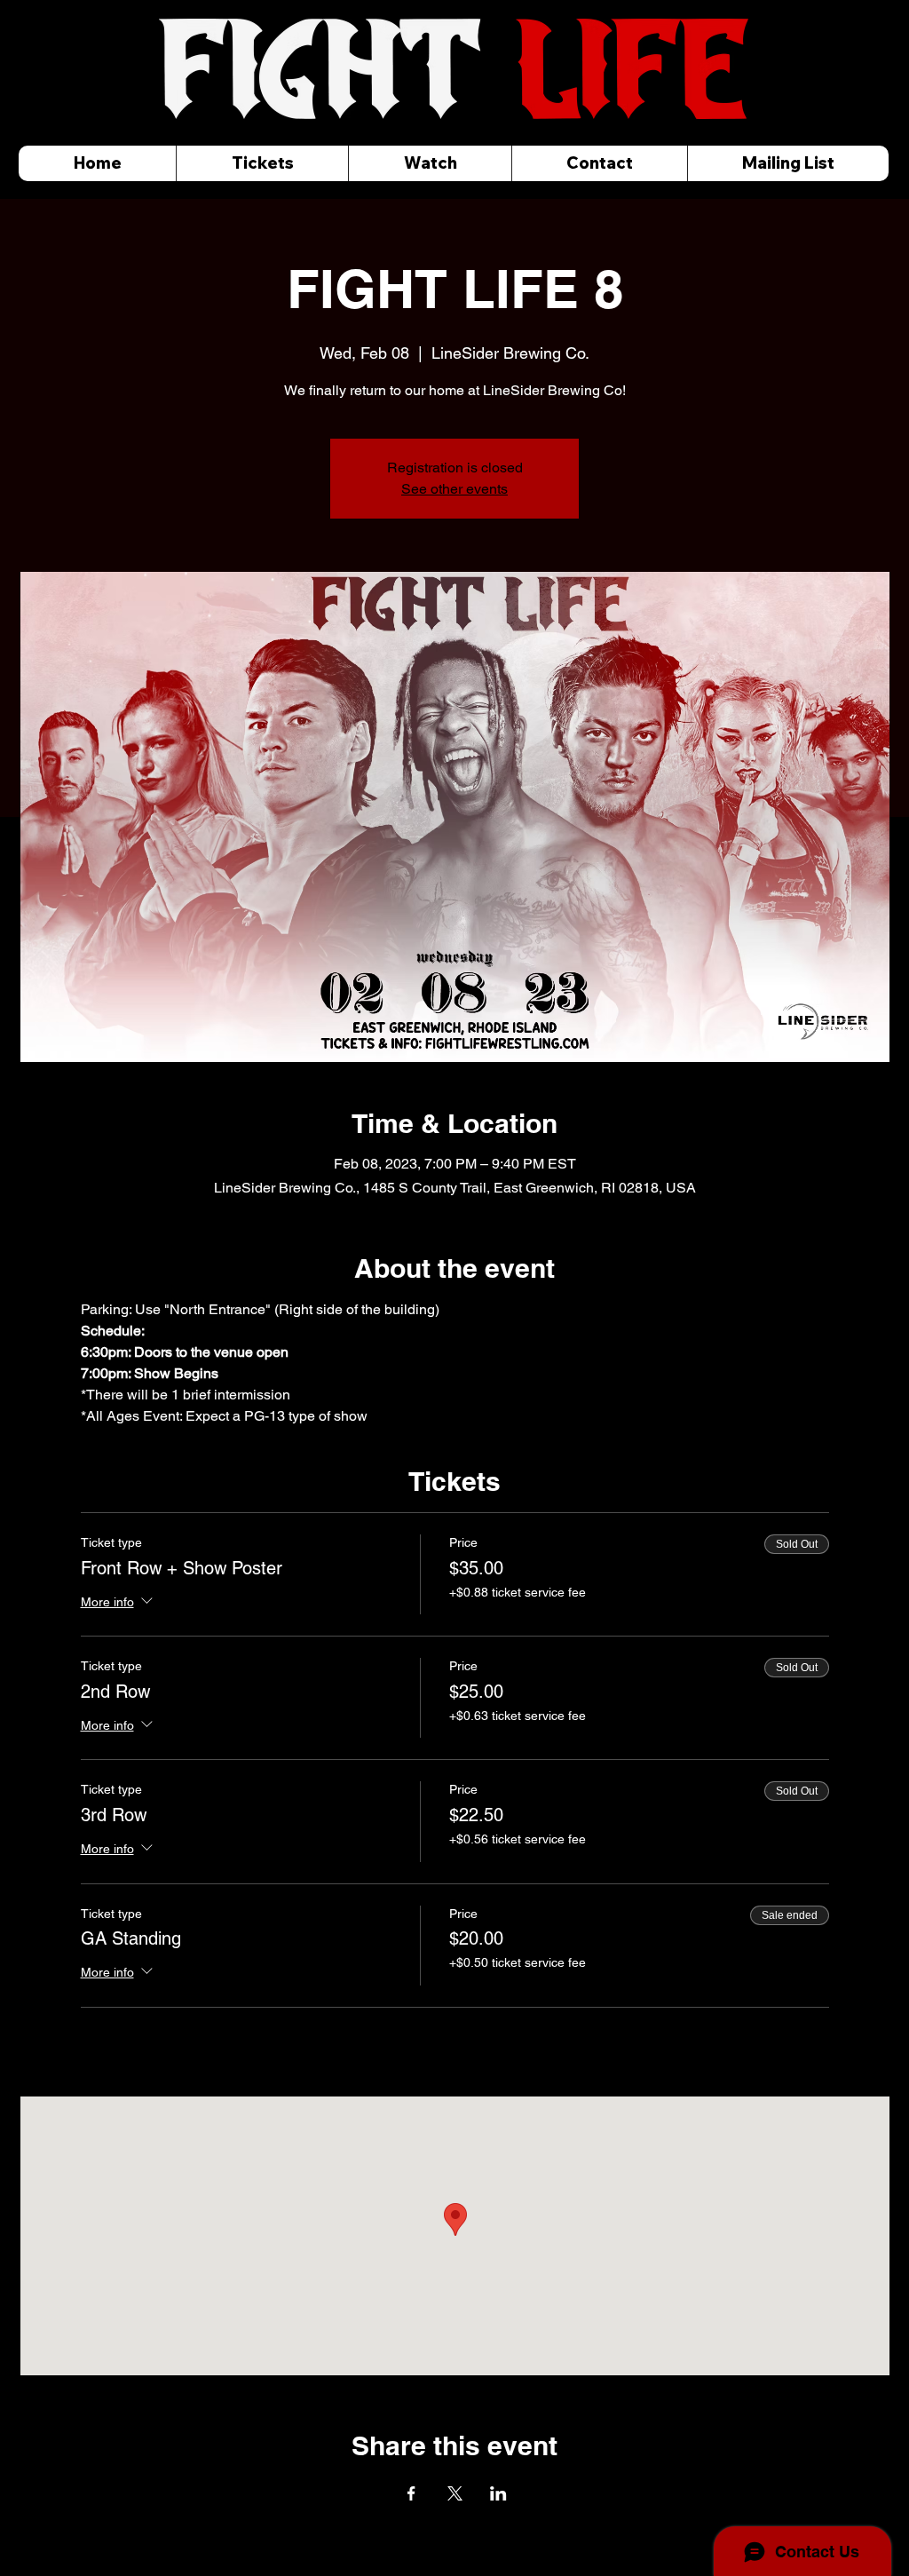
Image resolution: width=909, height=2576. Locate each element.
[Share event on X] (455, 2493)
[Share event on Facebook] (411, 2493)
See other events (454, 489)
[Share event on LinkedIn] (498, 2493)
